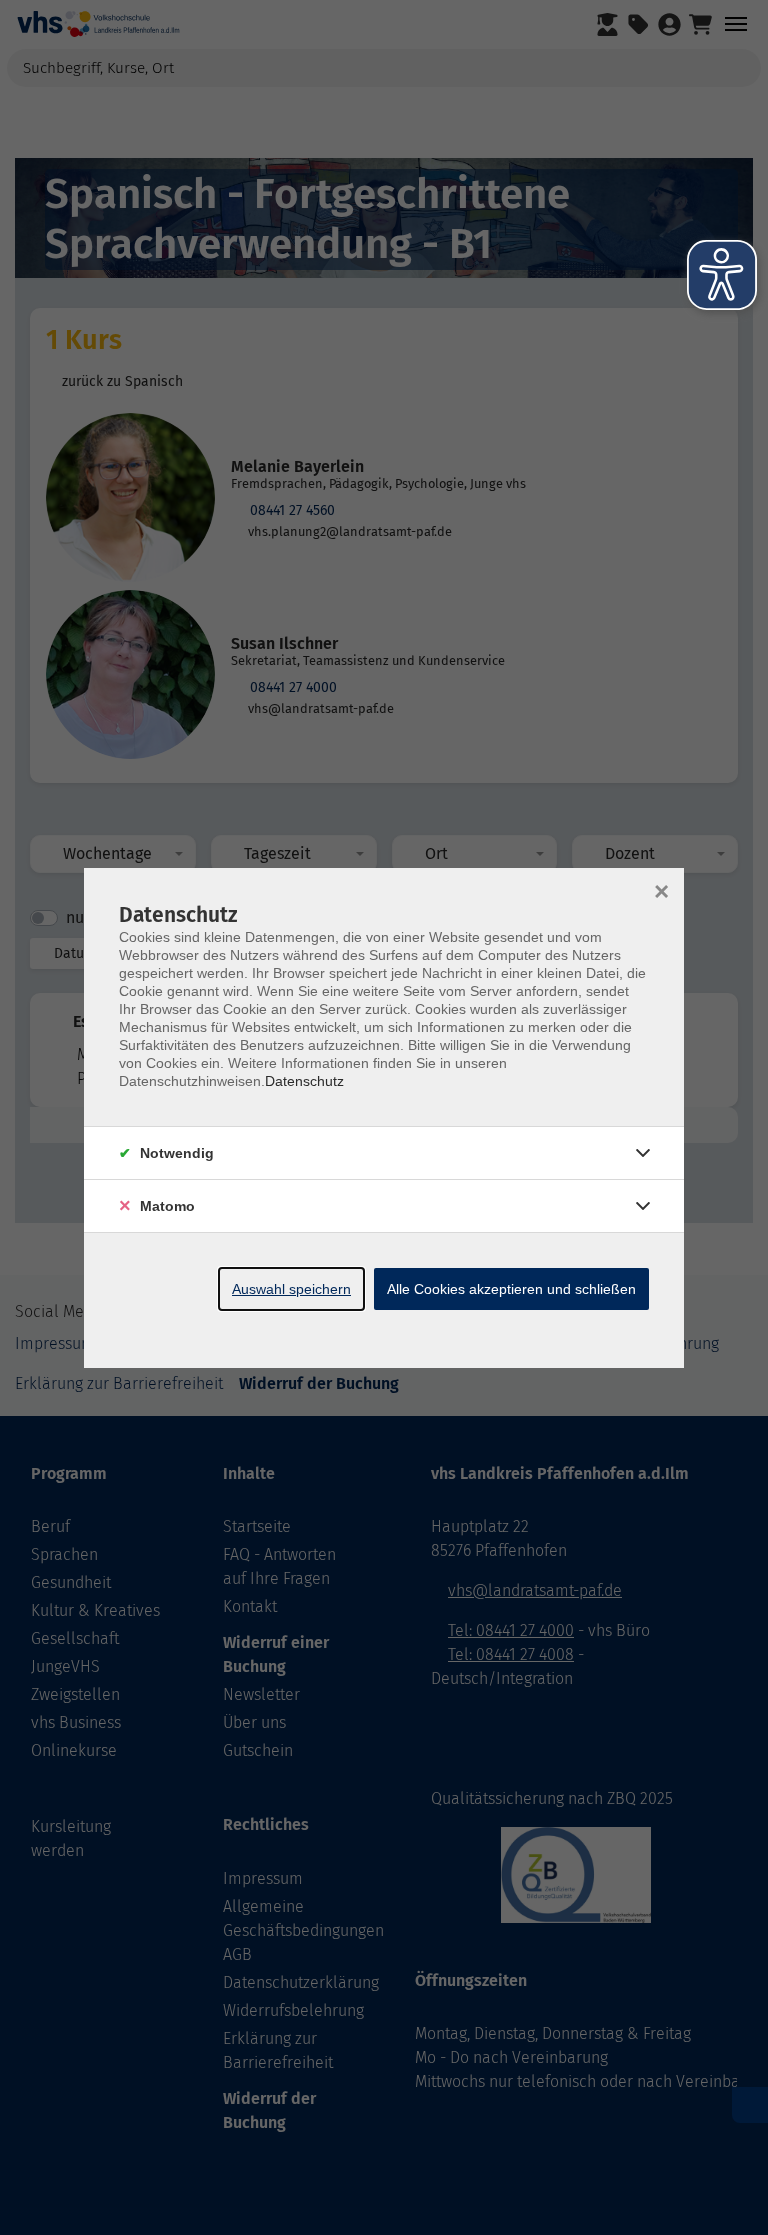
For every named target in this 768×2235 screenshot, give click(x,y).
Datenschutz (304, 1081)
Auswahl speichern (291, 1289)
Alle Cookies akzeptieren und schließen (511, 1289)
